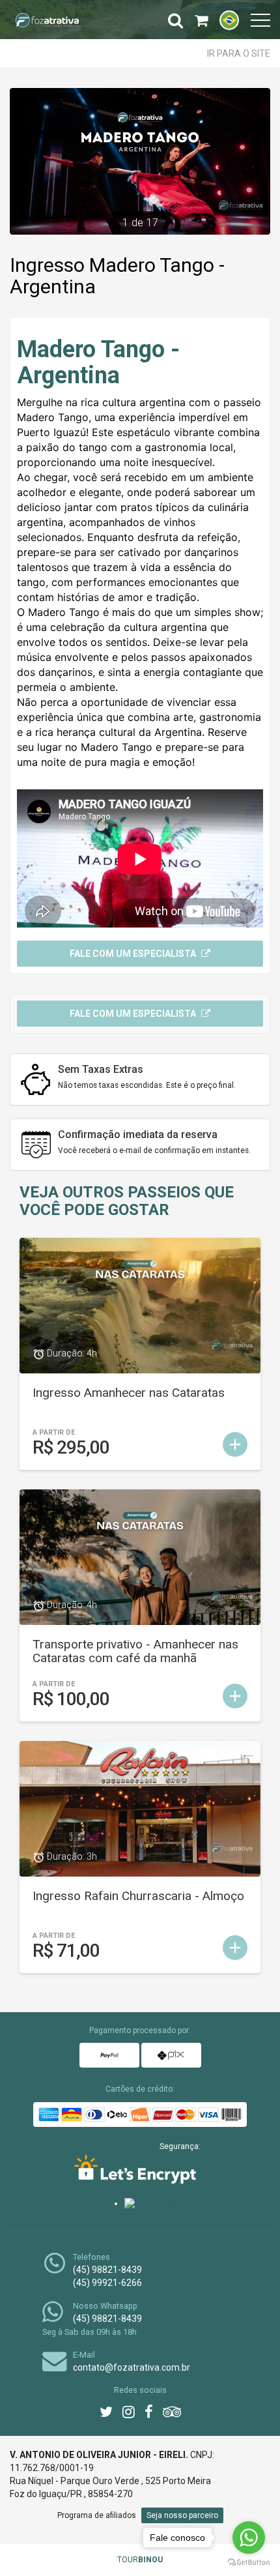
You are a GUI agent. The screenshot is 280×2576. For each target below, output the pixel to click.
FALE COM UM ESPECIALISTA (134, 1014)
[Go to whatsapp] (249, 2538)
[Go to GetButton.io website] (249, 2563)
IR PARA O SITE (239, 53)
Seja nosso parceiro (182, 2515)
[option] (140, 161)
